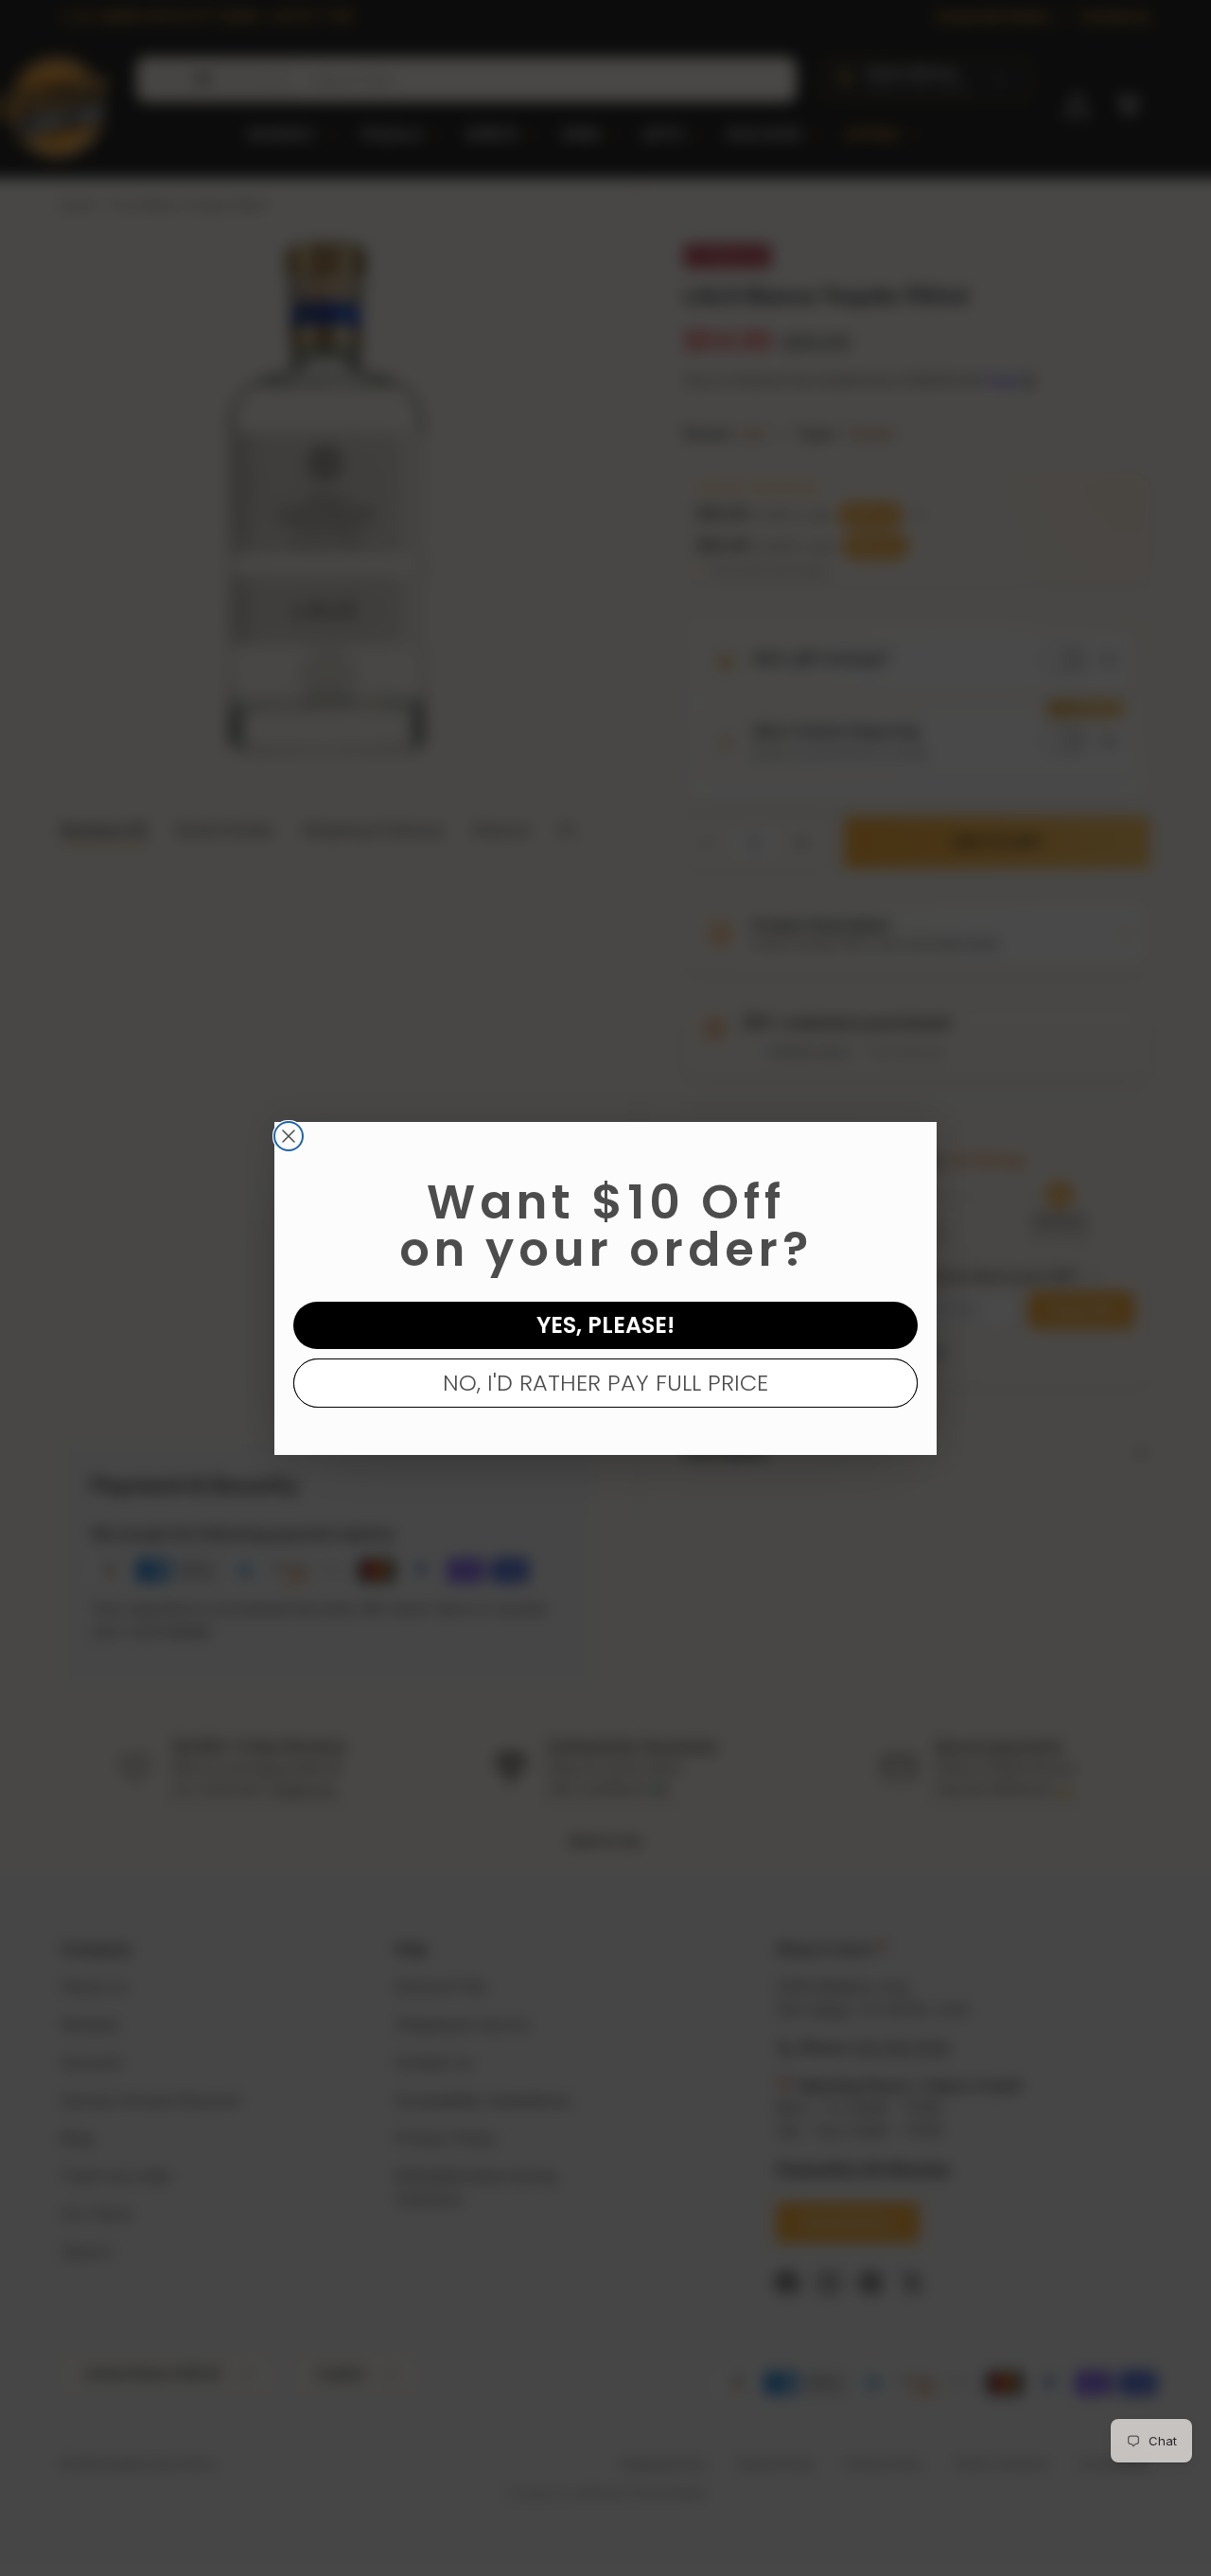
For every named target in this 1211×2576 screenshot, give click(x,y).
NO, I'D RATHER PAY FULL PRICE (605, 1383)
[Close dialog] (289, 1136)
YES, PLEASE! (605, 1325)
